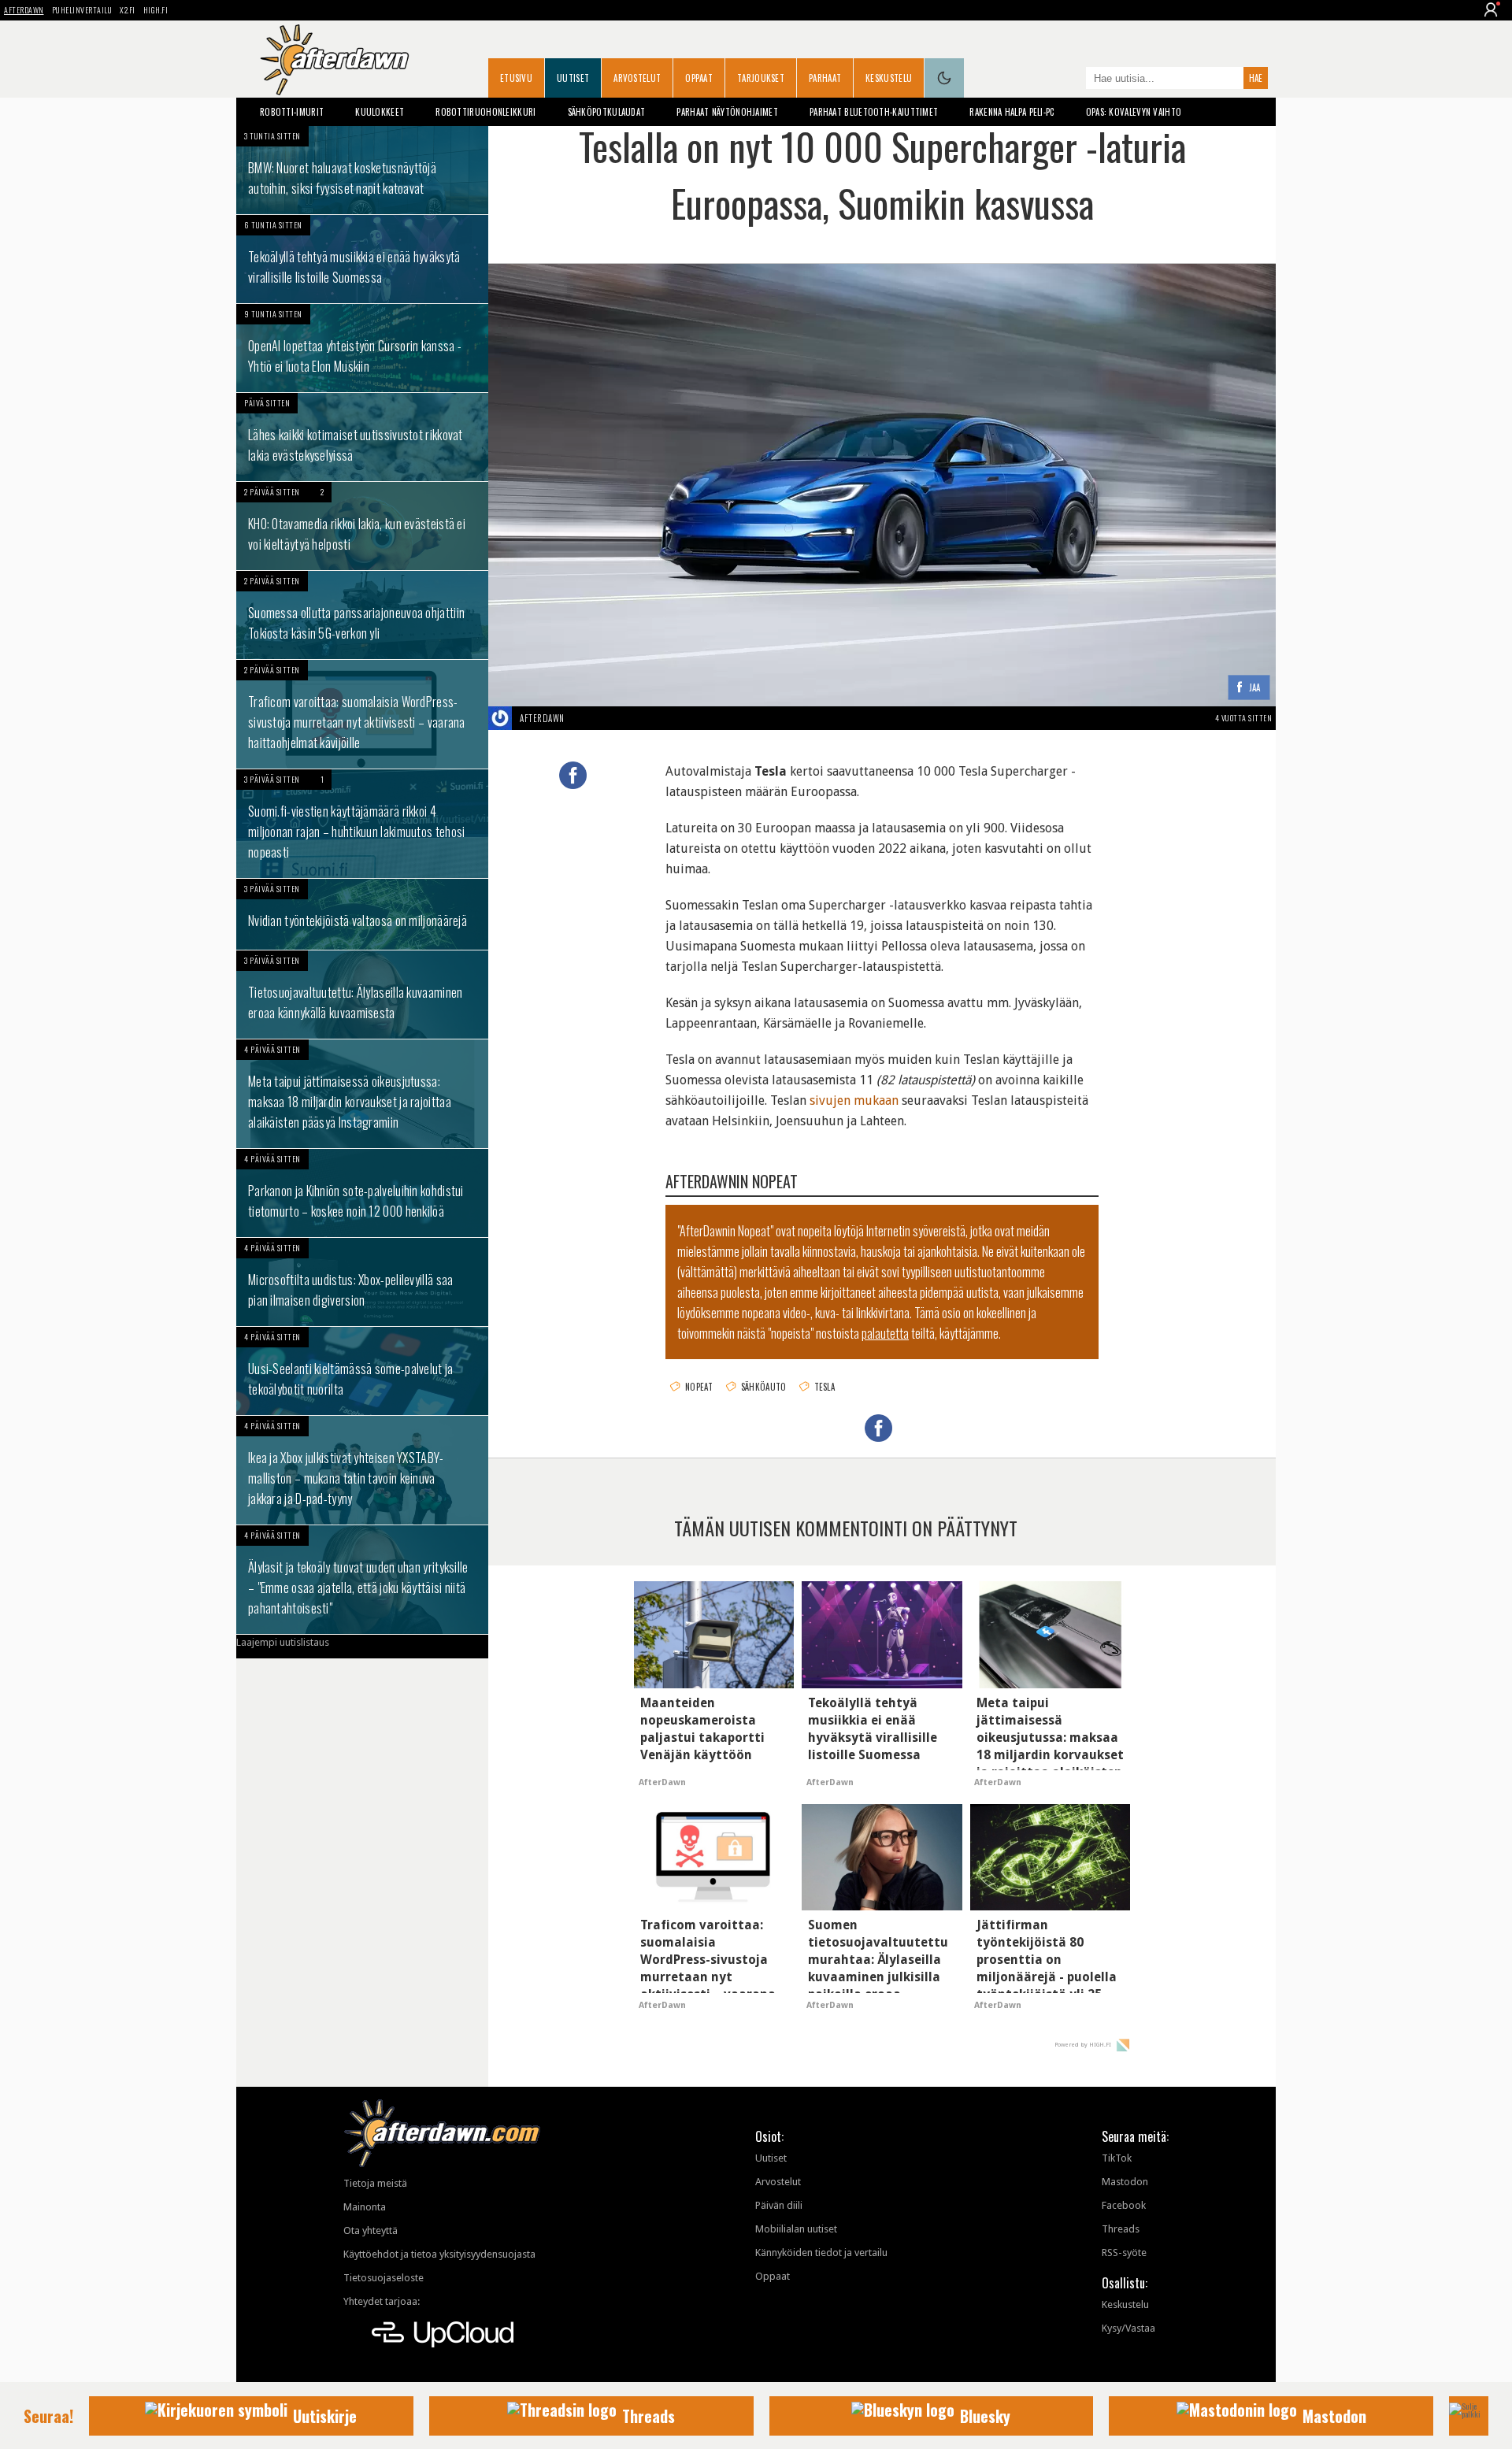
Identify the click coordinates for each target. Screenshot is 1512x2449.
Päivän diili (779, 2205)
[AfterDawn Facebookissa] (1070, 80)
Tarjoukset (761, 78)
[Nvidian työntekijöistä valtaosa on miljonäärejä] (362, 914)
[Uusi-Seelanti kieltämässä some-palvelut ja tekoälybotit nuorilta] (362, 1371)
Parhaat (825, 78)
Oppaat (699, 78)
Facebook (1124, 2205)
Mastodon (1125, 2182)
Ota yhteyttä (371, 2230)
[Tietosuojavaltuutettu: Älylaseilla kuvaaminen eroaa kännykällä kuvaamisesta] (362, 995)
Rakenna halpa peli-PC (1012, 112)
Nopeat (699, 1387)
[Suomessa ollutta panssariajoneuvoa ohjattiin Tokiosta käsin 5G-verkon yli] (362, 615)
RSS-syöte (1124, 2253)
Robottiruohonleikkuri (485, 112)
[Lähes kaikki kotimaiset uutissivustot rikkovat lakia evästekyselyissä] (362, 437)
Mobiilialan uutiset (796, 2229)
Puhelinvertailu (82, 10)
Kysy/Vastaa (1128, 2328)
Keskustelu (889, 78)
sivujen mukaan (854, 1100)
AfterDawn (24, 10)
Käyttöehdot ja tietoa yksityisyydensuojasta (439, 2254)
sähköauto (764, 1387)
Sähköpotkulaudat (607, 112)
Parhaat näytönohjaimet (727, 112)
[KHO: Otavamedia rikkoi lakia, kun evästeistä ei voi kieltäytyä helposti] (362, 526)
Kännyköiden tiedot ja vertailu (821, 2253)
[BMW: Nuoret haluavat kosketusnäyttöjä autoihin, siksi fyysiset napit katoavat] (362, 170)
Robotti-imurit (292, 112)
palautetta (885, 1333)
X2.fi (128, 10)
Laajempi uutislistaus (283, 1642)
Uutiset (573, 78)
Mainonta (365, 2207)
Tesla (825, 1387)
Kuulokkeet (380, 112)
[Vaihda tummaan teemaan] (944, 78)
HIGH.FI (156, 10)
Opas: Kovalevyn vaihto (1134, 112)
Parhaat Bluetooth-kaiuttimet (874, 112)
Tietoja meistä (375, 2183)
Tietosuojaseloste (384, 2278)
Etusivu (516, 78)
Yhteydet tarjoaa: (382, 2301)
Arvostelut (637, 78)
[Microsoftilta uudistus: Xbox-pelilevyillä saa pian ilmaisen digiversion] (362, 1282)
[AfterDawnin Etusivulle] (335, 60)
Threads (1121, 2229)
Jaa (1255, 688)
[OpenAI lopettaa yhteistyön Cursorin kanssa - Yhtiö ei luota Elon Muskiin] (362, 348)
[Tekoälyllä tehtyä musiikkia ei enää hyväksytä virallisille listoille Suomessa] (362, 259)
